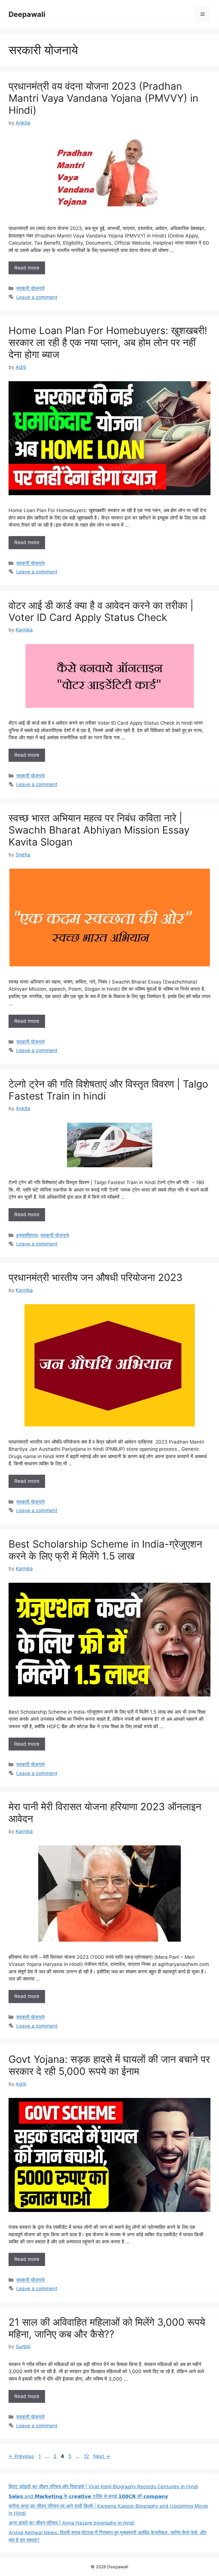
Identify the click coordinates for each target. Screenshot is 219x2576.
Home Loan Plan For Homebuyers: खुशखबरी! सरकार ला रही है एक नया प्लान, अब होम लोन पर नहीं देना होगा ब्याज (108, 342)
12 (87, 2456)
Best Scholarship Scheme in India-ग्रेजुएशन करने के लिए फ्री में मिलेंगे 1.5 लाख (105, 1550)
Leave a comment (37, 297)
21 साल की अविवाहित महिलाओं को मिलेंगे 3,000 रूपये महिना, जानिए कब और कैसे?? (107, 2328)
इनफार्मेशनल (27, 1235)
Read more (27, 268)
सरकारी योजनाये (30, 288)
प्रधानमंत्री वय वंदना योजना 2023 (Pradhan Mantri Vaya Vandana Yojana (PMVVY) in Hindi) (103, 98)
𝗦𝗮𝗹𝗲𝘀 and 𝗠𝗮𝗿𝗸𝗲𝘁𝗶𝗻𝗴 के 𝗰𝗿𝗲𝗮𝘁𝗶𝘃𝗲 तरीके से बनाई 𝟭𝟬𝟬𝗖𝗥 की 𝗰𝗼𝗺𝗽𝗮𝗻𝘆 (88, 2496)
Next (102, 2456)
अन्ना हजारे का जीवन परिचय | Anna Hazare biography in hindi (71, 2523)
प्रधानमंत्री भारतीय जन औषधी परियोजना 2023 (96, 1277)
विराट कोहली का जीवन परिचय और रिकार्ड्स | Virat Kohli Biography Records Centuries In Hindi (103, 2487)
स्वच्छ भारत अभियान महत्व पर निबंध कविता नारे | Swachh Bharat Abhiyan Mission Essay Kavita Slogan (99, 830)
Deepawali (27, 14)
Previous (21, 2456)
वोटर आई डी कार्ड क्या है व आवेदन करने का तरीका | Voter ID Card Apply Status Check (101, 611)
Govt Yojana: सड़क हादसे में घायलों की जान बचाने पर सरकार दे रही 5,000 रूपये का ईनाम (109, 2065)
